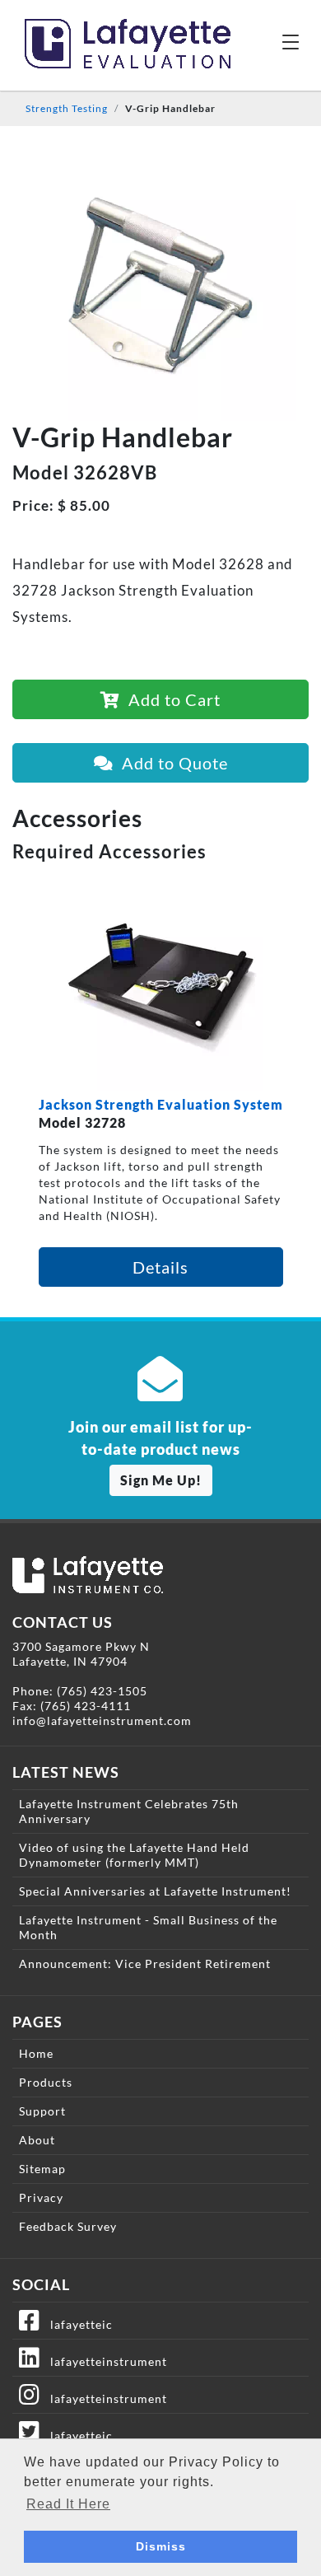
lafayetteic (77, 2324)
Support (42, 2111)
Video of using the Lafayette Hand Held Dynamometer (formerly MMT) (134, 1855)
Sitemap (42, 2169)
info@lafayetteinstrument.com (102, 1720)
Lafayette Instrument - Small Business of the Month (148, 1927)
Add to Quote (171, 763)
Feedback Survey (68, 2226)
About (37, 2140)
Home (36, 2053)
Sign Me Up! (161, 1480)
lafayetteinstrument (104, 2361)
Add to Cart (170, 699)
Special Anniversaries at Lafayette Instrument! (155, 1891)
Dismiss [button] (161, 2546)
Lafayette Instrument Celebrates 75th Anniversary (129, 1811)
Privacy (41, 2197)
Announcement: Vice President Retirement (145, 1964)
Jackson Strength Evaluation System (161, 1104)
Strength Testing (67, 108)
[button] (291, 41)
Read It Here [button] (68, 2504)
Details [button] (160, 1267)
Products (46, 2082)
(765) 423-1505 (102, 1691)
